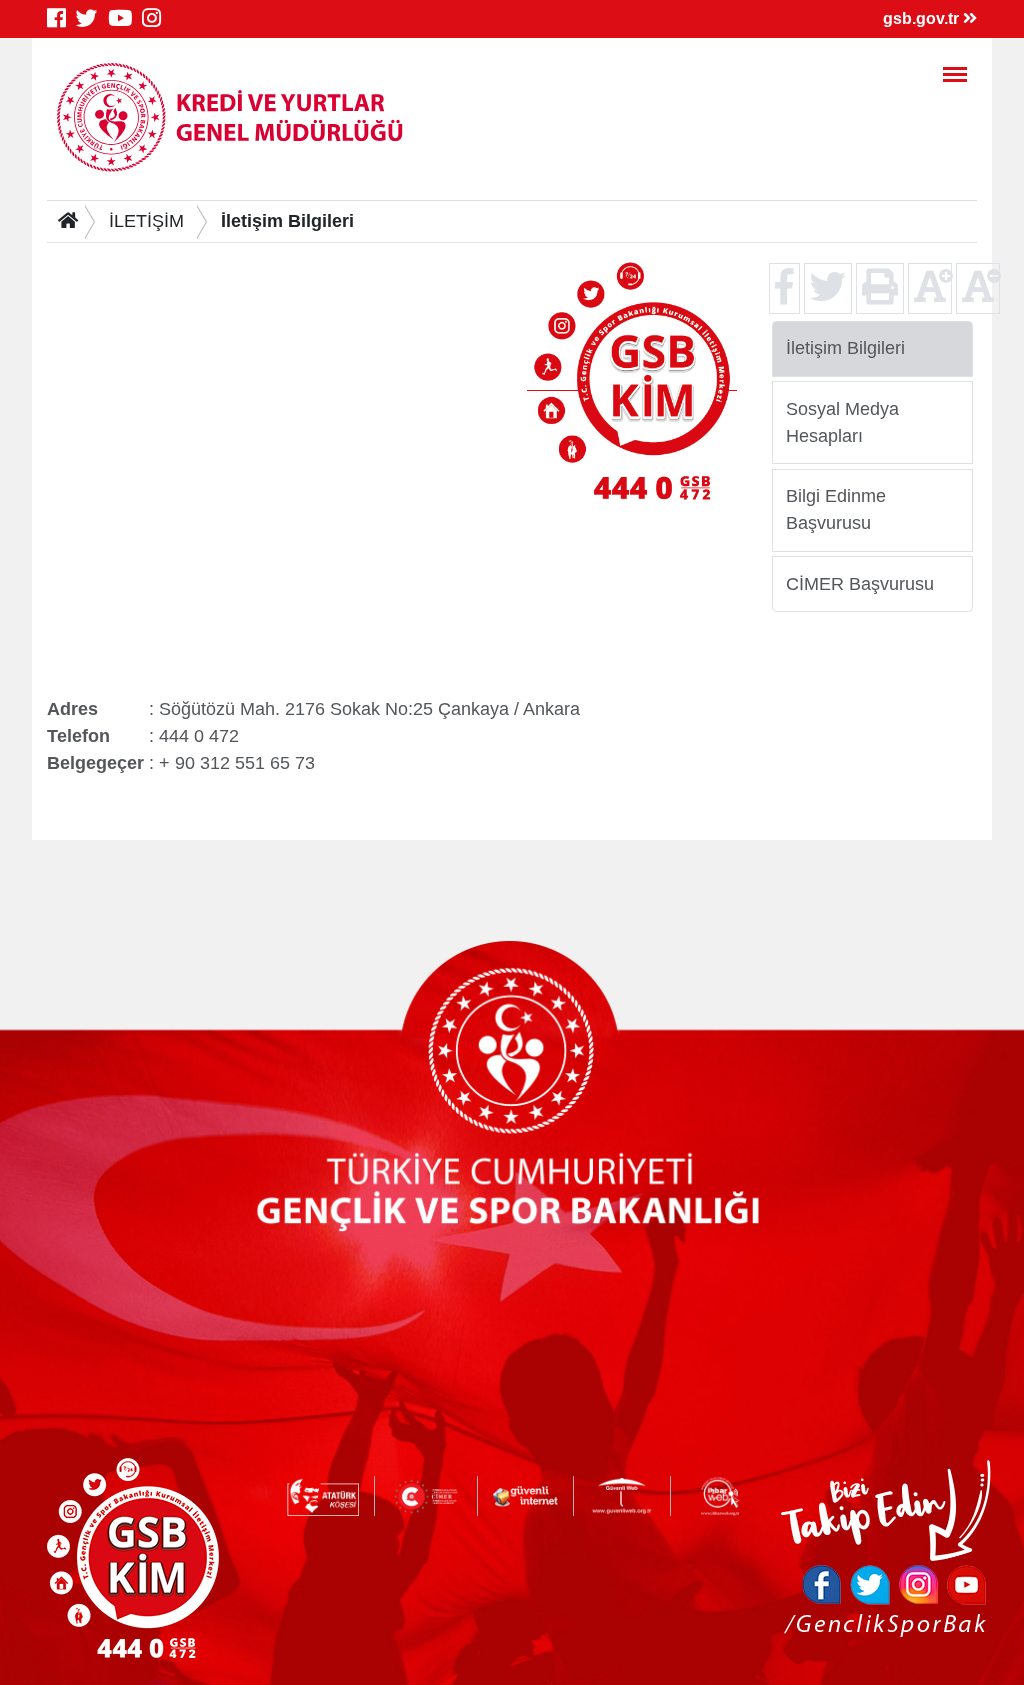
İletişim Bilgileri (287, 221)
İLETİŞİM (146, 221)
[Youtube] (125, 18)
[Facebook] (61, 18)
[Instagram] (156, 18)
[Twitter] (92, 18)
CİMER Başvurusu (860, 583)
